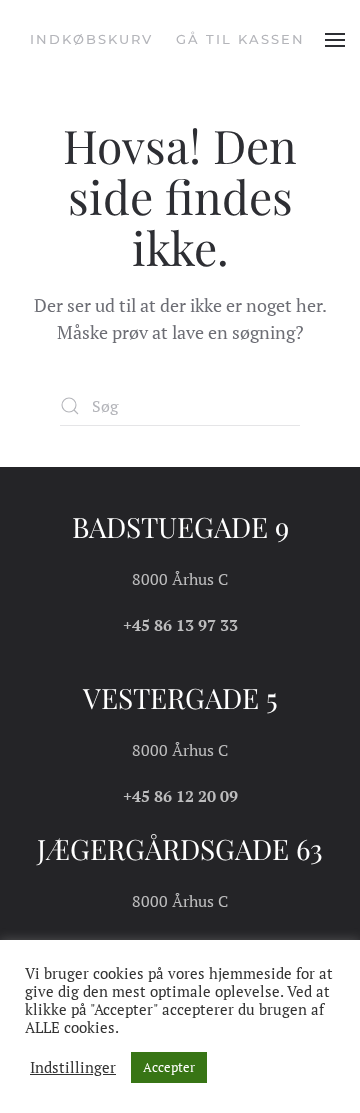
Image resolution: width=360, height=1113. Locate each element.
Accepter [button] (169, 1067)
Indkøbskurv (91, 39)
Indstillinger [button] (73, 1068)
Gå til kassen (240, 39)
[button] (335, 40)
